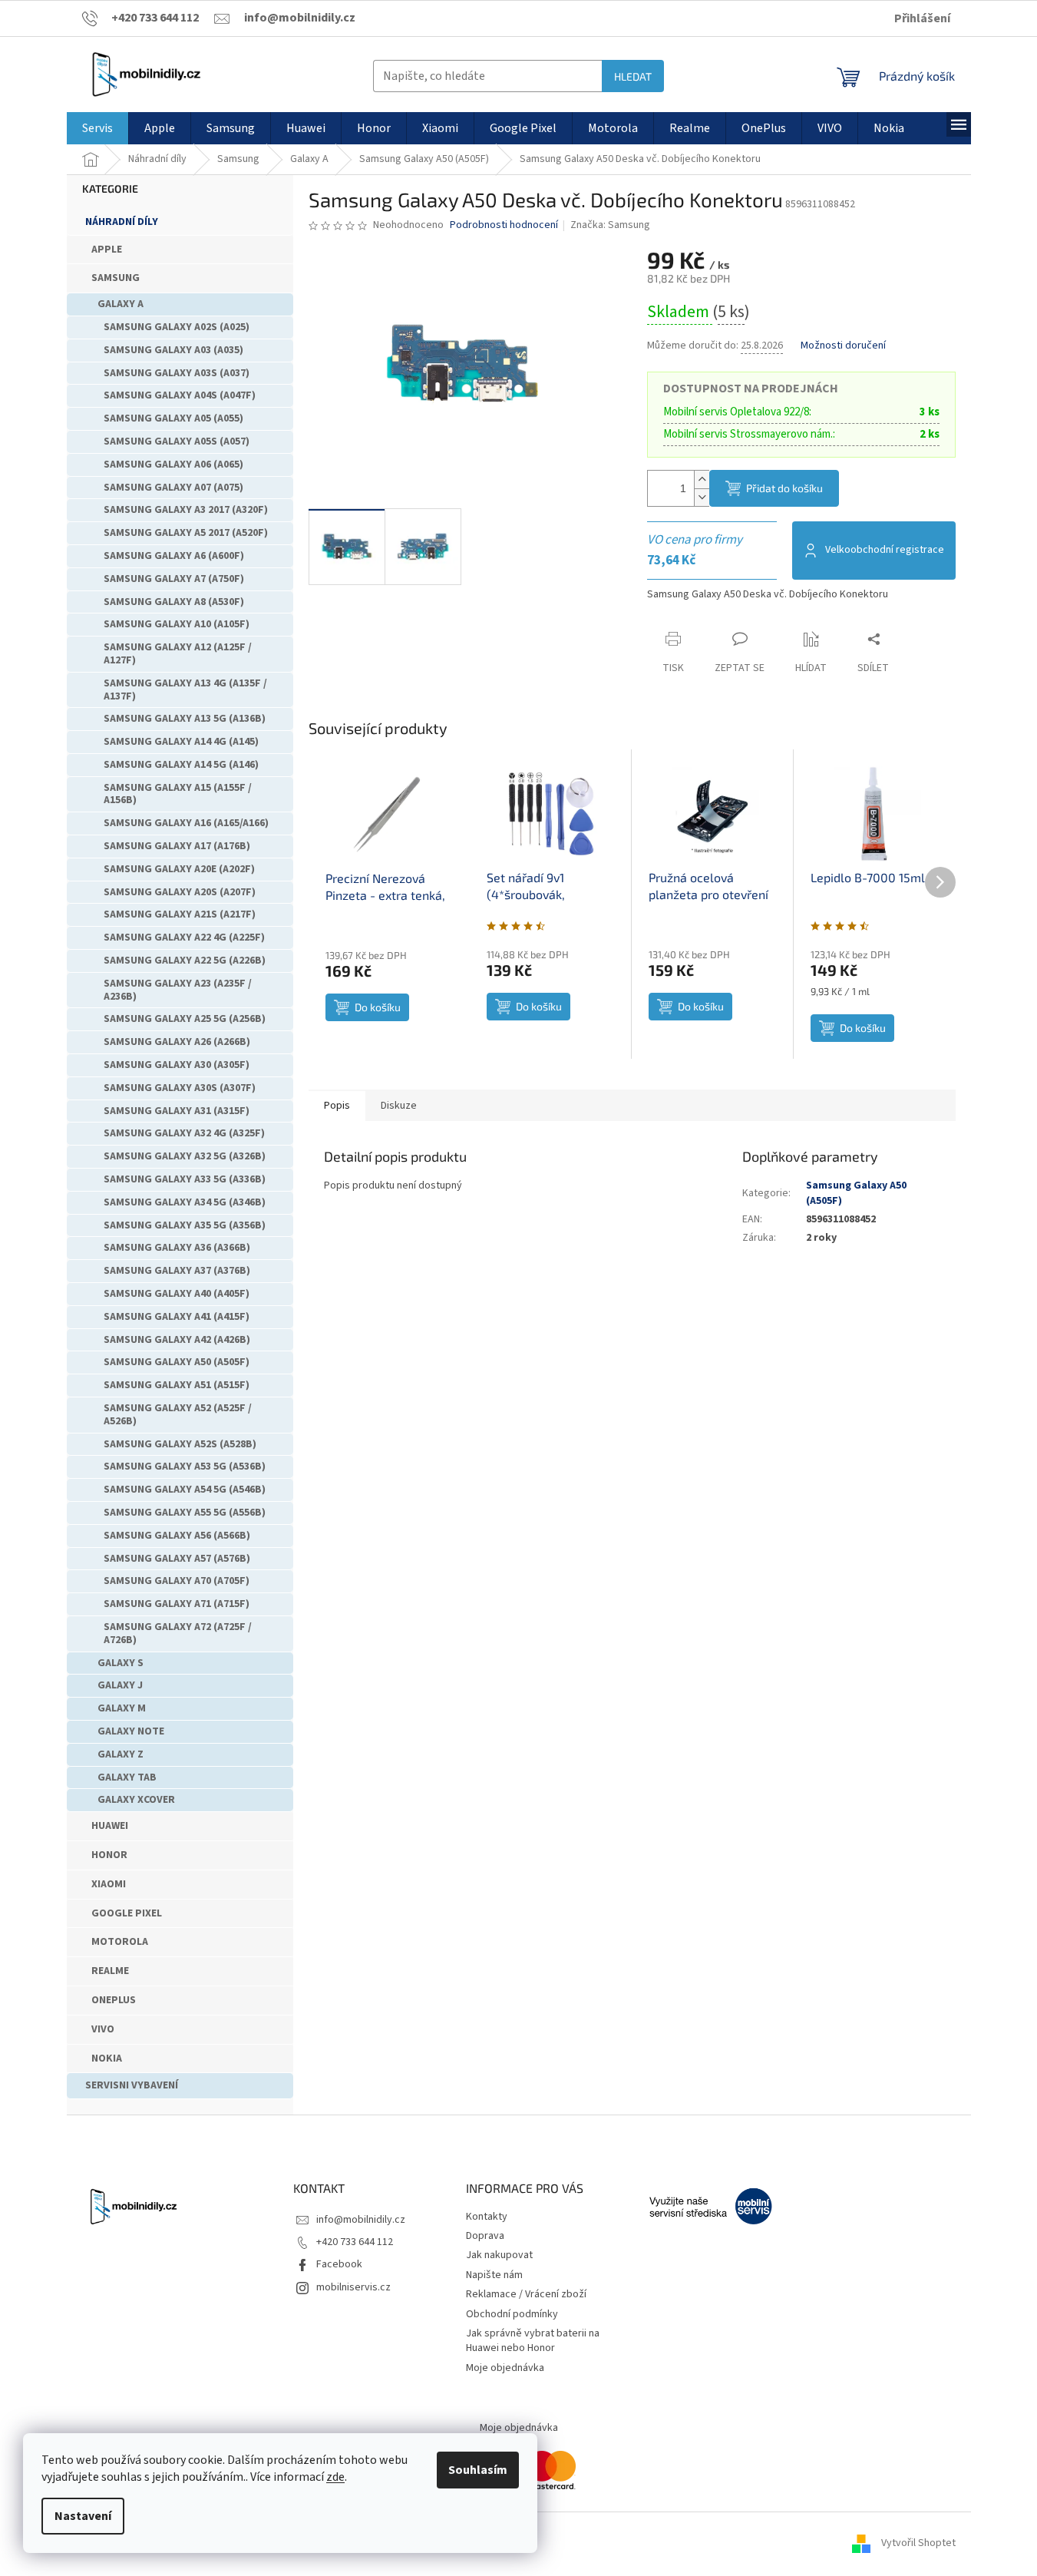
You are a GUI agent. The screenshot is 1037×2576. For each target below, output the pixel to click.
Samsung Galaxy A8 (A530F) (174, 602)
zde (335, 2477)
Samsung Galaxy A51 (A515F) (177, 1385)
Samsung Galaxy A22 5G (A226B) (185, 961)
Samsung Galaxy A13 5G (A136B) (185, 719)
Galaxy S (121, 1663)
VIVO (103, 2029)
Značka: (610, 225)
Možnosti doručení (843, 346)
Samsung (116, 278)
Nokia (107, 2058)
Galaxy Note (131, 1731)
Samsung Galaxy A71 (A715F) (177, 1604)
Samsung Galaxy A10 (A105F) (177, 624)
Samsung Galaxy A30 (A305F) (177, 1065)
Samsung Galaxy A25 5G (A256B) (185, 1019)
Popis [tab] (337, 1106)
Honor (109, 1855)
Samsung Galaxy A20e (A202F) (179, 869)
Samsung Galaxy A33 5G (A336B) (185, 1179)
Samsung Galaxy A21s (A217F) (180, 914)
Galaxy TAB (127, 1777)
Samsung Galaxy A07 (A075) (173, 488)
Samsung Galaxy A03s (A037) (177, 373)
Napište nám (494, 2275)
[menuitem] (97, 128)
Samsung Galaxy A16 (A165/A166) (186, 823)
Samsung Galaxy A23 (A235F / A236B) (178, 990)
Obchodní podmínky (512, 2314)
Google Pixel (127, 1913)
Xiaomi (109, 1884)
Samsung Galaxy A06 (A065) (173, 465)
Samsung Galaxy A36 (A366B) (177, 1248)
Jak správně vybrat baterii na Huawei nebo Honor (533, 2341)
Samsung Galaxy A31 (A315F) (177, 1111)
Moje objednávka (505, 2368)
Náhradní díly (122, 222)
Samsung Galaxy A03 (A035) (173, 350)
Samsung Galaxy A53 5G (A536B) (185, 1467)
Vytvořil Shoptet (918, 2543)
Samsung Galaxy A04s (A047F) (180, 395)
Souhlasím (478, 2470)
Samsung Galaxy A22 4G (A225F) (184, 937)
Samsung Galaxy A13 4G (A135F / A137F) (185, 690)
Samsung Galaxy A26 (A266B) (177, 1042)
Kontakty (487, 2217)
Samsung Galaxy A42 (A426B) (177, 1340)
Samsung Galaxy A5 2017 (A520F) (186, 533)
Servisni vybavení (132, 2085)
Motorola (120, 1942)
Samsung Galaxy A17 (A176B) (177, 846)
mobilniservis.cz (353, 2287)
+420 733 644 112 (355, 2242)
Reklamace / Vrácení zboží (526, 2294)
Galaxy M (122, 1708)
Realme (110, 1971)
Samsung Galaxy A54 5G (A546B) (185, 1490)
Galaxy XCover (136, 1800)
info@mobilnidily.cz (361, 2220)
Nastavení (83, 2516)
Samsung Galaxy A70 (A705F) (177, 1581)
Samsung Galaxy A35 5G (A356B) (185, 1225)
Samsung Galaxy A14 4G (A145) (181, 742)
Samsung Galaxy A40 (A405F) (177, 1294)
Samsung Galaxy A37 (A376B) (177, 1271)
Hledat (633, 76)
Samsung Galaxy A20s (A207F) (180, 892)
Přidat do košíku (784, 488)
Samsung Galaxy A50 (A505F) (177, 1362)
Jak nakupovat (499, 2255)
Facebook (339, 2264)
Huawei (110, 1826)
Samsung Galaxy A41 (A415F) (177, 1317)
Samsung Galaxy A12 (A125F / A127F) (178, 654)
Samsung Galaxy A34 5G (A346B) (185, 1202)
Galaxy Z (121, 1754)
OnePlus (114, 2000)
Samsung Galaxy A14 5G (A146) (181, 765)
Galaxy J (120, 1685)
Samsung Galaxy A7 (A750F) (174, 579)
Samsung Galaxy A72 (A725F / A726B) (178, 1634)
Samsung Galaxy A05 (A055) (173, 418)
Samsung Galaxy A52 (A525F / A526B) (178, 1415)
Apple (107, 250)
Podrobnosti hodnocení (504, 225)
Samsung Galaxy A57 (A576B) (177, 1559)
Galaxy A (121, 304)
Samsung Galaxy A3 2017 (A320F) (186, 510)
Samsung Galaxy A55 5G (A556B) (185, 1513)
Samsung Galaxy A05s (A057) (177, 441)
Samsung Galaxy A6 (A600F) (174, 556)
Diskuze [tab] (399, 1106)
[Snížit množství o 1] (702, 497)
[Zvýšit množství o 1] (702, 479)
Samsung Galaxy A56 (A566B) (177, 1536)
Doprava (485, 2236)
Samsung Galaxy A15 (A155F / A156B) (178, 794)
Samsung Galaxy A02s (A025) (177, 327)
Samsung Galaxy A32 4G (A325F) (184, 1133)
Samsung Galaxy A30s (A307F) (180, 1088)
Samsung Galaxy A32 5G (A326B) (185, 1156)
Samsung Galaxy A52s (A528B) (180, 1444)
